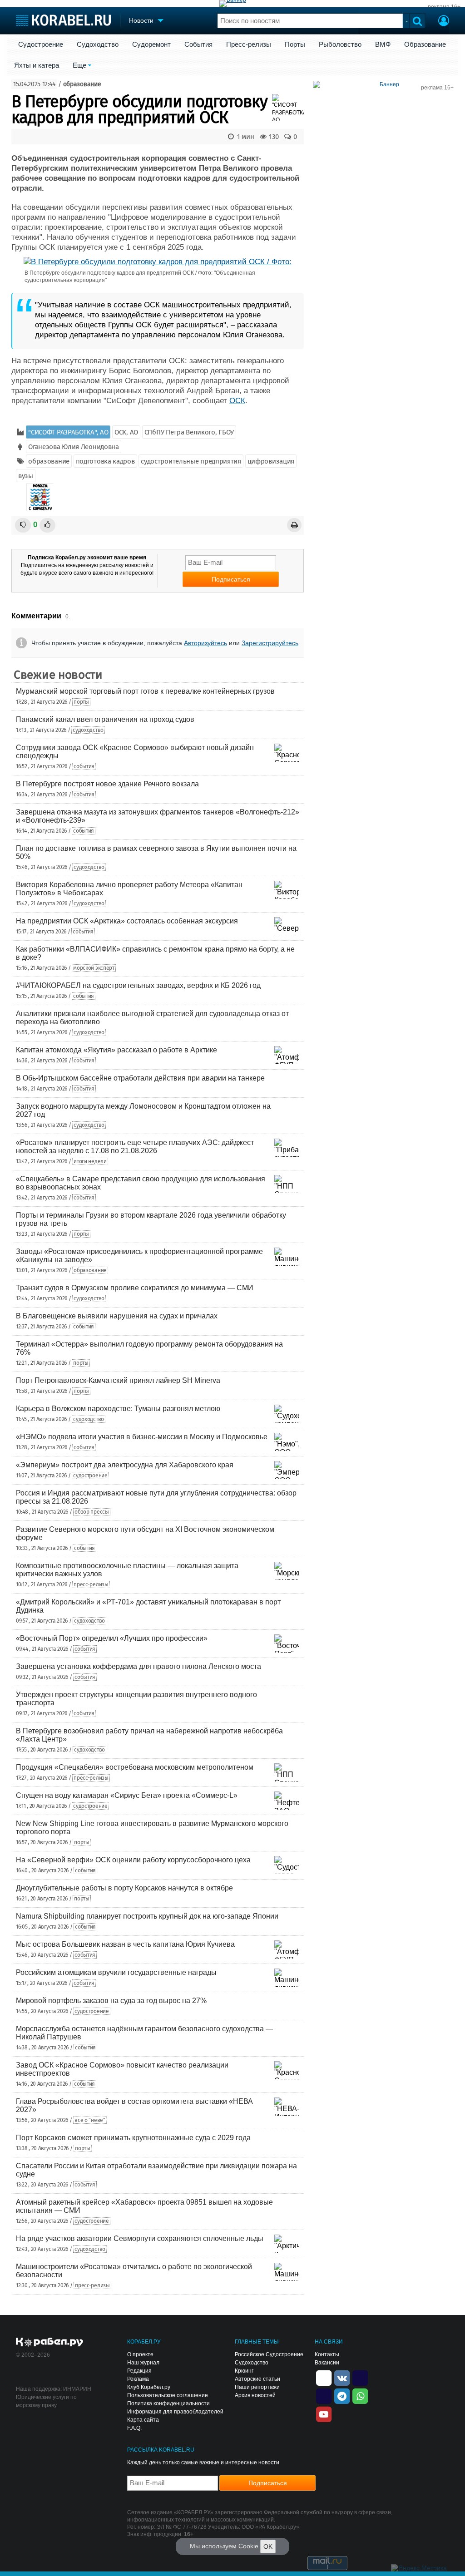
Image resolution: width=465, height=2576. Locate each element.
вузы (26, 476)
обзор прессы (92, 1512)
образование (82, 84)
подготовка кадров (105, 461)
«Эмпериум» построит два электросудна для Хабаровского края (125, 1465)
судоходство (88, 730)
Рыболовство (340, 44)
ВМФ (383, 44)
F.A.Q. (134, 2428)
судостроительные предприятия (191, 461)
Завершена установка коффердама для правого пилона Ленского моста (139, 1666)
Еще (79, 65)
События (198, 44)
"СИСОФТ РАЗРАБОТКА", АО (68, 432)
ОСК (237, 401)
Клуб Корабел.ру (149, 2387)
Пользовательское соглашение (168, 2395)
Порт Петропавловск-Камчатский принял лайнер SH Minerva (118, 1380)
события (84, 766)
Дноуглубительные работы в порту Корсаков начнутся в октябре (124, 1888)
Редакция (139, 2371)
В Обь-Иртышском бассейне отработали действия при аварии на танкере (140, 1078)
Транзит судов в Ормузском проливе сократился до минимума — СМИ (135, 1288)
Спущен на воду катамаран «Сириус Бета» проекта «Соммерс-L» (127, 1795)
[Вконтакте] (342, 2377)
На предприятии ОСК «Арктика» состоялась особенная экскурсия (127, 921)
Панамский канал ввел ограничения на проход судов (105, 719)
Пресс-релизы (249, 44)
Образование (425, 44)
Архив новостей (255, 2395)
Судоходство (98, 44)
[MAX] (324, 2395)
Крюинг (244, 2371)
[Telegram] (342, 2395)
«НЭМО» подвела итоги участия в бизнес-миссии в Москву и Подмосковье (142, 1437)
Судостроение (41, 44)
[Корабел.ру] (50, 2343)
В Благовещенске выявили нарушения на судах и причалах (117, 1316)
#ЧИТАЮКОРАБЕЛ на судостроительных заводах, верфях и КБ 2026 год (138, 985)
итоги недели (90, 1161)
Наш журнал (143, 2363)
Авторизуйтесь (205, 643)
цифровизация (271, 461)
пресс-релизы (91, 1584)
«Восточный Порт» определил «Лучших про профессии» (112, 1638)
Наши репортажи (257, 2387)
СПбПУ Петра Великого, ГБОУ (189, 432)
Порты (295, 44)
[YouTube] (324, 2413)
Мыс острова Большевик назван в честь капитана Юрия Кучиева (125, 1944)
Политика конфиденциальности (168, 2403)
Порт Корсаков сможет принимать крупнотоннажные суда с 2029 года (133, 2138)
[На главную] (63, 20)
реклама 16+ (444, 7)
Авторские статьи (257, 2379)
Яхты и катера (37, 65)
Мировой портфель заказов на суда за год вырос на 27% (111, 2001)
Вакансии (327, 2363)
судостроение (90, 1476)
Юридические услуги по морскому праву (46, 2401)
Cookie (248, 2546)
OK (268, 2546)
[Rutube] (360, 2377)
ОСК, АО (126, 432)
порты (81, 702)
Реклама (138, 2379)
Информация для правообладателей (175, 2412)
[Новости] (40, 497)
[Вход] (444, 22)
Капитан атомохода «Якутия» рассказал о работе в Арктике (116, 1050)
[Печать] (294, 525)
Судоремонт (151, 44)
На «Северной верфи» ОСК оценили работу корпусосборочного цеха (133, 1860)
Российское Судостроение (269, 2354)
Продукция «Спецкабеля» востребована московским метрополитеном (135, 1767)
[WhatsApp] (360, 2395)
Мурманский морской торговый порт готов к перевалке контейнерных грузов (145, 691)
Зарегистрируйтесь (270, 643)
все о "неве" (90, 2120)
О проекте (140, 2354)
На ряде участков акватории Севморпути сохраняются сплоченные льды (140, 2238)
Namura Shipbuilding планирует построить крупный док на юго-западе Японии (147, 1916)
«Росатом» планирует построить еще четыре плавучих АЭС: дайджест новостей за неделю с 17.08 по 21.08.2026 (135, 1147)
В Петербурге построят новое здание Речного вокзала (107, 784)
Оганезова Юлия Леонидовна (74, 447)
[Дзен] (324, 2377)
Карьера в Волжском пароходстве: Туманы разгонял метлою (118, 1409)
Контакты (327, 2354)
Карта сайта (143, 2420)
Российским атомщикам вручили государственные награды (116, 1972)
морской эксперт (94, 968)
